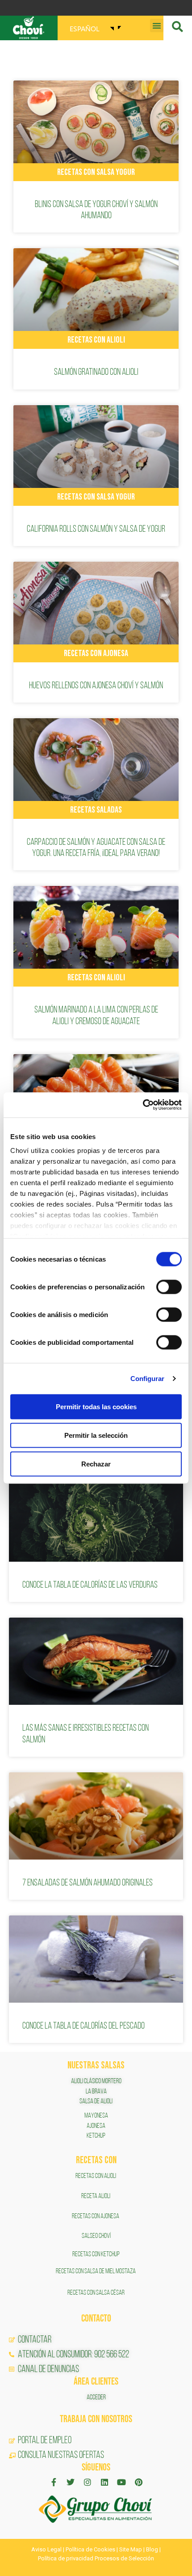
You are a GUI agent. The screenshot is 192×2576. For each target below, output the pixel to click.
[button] (157, 25)
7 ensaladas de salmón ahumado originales (88, 1883)
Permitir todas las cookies (96, 1406)
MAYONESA (96, 2116)
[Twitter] (71, 2482)
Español (85, 28)
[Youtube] (121, 2482)
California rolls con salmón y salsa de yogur (96, 529)
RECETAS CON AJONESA (96, 2216)
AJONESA (96, 2126)
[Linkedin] (104, 2482)
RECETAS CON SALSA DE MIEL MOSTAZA (96, 2271)
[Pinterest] (138, 2482)
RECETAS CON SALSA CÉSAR (96, 2293)
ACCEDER (96, 2398)
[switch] (169, 1287)
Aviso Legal (46, 2549)
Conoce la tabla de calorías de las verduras (90, 1585)
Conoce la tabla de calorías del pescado (83, 2026)
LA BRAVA (96, 2092)
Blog (152, 2549)
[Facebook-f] (54, 2482)
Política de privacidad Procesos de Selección (96, 2558)
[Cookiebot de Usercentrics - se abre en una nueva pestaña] (143, 1105)
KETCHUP (96, 2136)
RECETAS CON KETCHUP (96, 2254)
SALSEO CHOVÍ (96, 2236)
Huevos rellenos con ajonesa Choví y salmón (96, 686)
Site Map (131, 2549)
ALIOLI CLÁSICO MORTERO (96, 2081)
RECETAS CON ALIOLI (96, 2176)
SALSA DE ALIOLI (96, 2101)
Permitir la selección (96, 1435)
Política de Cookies (90, 2549)
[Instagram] (88, 2482)
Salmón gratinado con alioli (96, 372)
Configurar (148, 1379)
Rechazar (96, 1464)
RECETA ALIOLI (96, 2196)
